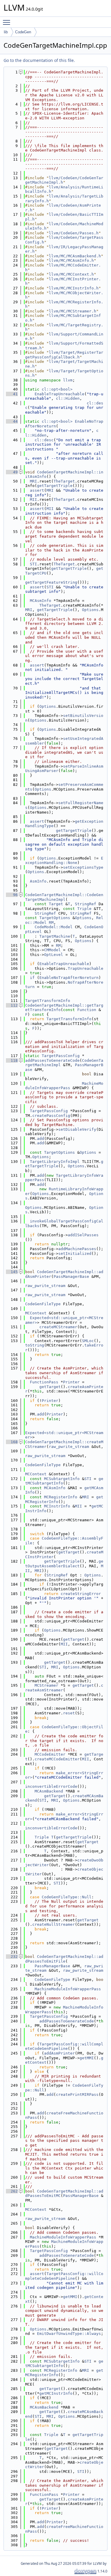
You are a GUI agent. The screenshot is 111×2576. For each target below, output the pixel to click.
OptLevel (54, 955)
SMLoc (88, 1341)
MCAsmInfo (41, 601)
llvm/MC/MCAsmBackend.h (75, 256)
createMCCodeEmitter (57, 1759)
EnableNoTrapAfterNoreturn (69, 978)
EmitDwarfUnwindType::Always (69, 2334)
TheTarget (64, 481)
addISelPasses (83, 1235)
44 (12, 421)
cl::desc (44, 440)
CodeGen (23, 32)
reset (69, 1713)
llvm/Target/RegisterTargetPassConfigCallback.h (64, 355)
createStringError (81, 1594)
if (32, 978)
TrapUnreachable (86, 968)
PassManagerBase (71, 1277)
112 (12, 1005)
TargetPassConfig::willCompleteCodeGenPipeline (64, 2046)
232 (12, 1957)
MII (33, 499)
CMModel (52, 950)
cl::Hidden (68, 398)
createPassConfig (51, 1116)
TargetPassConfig (61, 1056)
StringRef (86, 904)
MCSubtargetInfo (62, 1479)
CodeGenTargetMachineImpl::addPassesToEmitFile (64, 1959)
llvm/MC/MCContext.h (71, 274)
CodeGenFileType (43, 1304)
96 (12, 895)
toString (35, 1345)
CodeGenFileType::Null (67, 1897)
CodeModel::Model (54, 927)
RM (51, 922)
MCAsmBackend (49, 1791)
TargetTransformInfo (48, 1001)
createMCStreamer (58, 1327)
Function (87, 1010)
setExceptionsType (83, 867)
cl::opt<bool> (57, 389)
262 (12, 2191)
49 (12, 472)
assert (37, 490)
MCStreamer (46, 1685)
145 (12, 1272)
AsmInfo (38, 881)
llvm (68, 380)
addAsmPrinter (59, 2053)
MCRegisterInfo (61, 1497)
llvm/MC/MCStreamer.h (73, 311)
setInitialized (75, 1254)
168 (12, 1442)
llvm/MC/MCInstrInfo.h (74, 288)
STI (33, 564)
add (41, 1139)
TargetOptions (55, 918)
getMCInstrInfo (56, 2393)
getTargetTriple (55, 486)
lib (6, 32)
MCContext (36, 1313)
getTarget (50, 1387)
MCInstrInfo (57, 1506)
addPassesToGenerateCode (52, 1060)
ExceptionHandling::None (64, 861)
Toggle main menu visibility (8, 22)
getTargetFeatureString (51, 582)
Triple (84, 909)
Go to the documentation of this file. (39, 60)
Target (56, 904)
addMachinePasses (77, 1249)
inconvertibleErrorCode (51, 1786)
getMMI (87, 2058)
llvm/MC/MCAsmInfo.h (71, 260)
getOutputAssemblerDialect (64, 1564)
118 (12, 1060)
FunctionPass (44, 1382)
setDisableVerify (77, 1129)
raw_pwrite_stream (45, 1286)
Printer (71, 1382)
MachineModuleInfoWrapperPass (64, 1086)
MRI (33, 481)
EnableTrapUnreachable (59, 394)
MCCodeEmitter (50, 1754)
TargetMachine (55, 936)
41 (12, 394)
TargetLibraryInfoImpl (55, 1162)
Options (90, 610)
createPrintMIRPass (77, 2094)
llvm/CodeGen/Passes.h (74, 233)
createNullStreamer (54, 1924)
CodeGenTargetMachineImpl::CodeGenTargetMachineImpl (64, 897)
